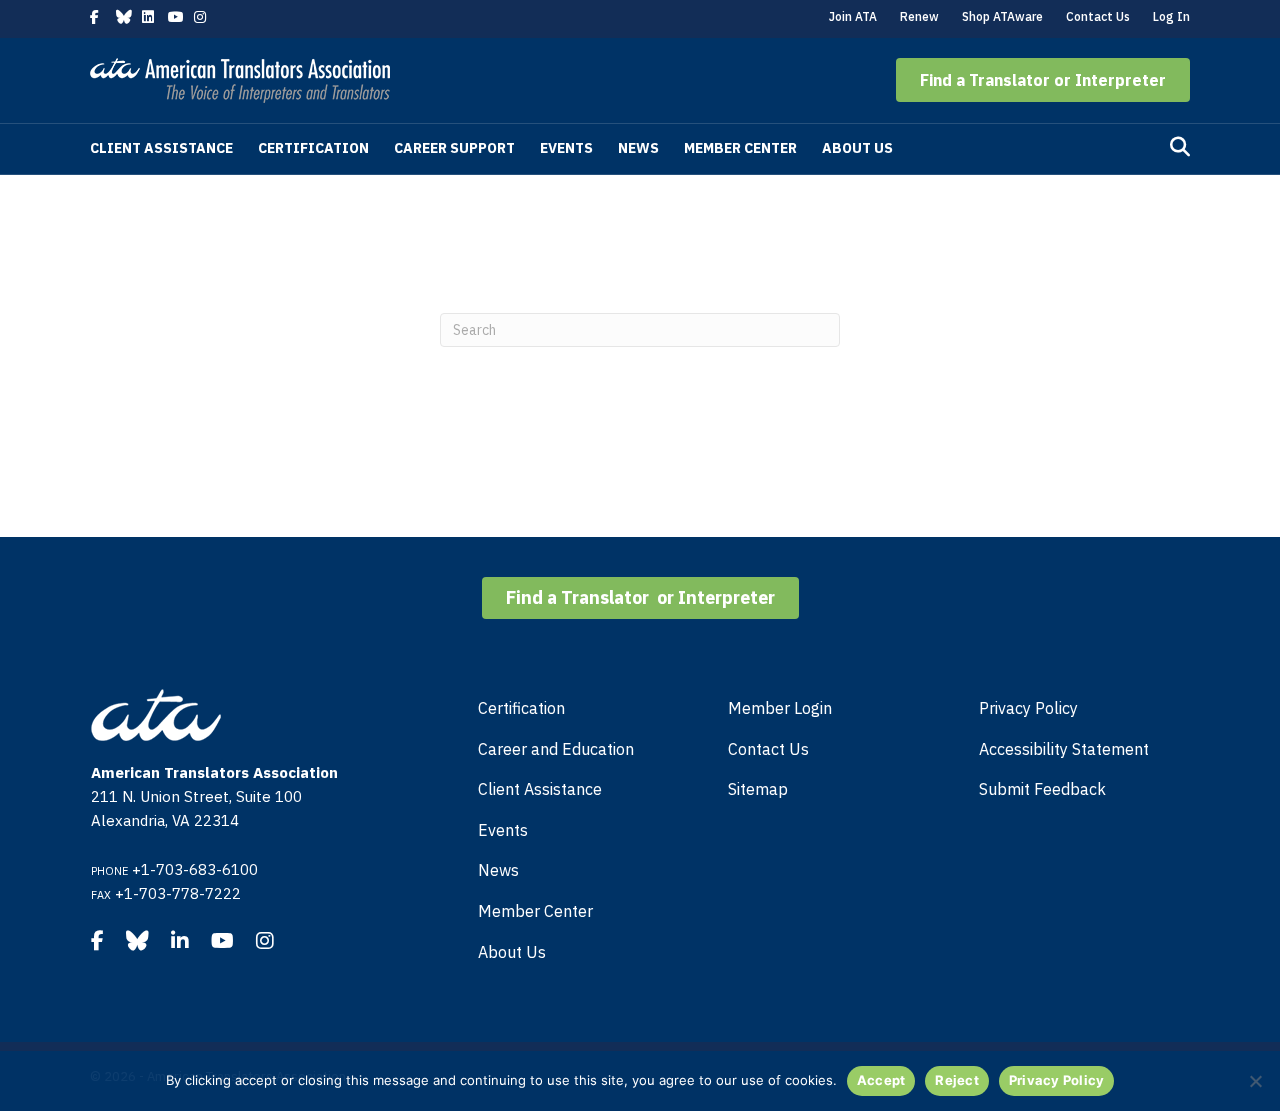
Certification (313, 148)
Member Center (740, 148)
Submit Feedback (1042, 789)
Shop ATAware (1002, 16)
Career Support (454, 148)
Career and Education (556, 749)
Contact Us (1098, 16)
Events (566, 148)
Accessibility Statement (1064, 749)
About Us (857, 148)
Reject (957, 1080)
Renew (919, 16)
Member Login (780, 708)
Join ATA (853, 16)
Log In (1171, 16)
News (638, 148)
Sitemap (758, 789)
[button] (1043, 80)
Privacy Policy (1028, 708)
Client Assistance (161, 148)
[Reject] (1255, 1081)
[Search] (1180, 147)
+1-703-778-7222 (178, 893)
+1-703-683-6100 (195, 869)
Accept (881, 1080)
